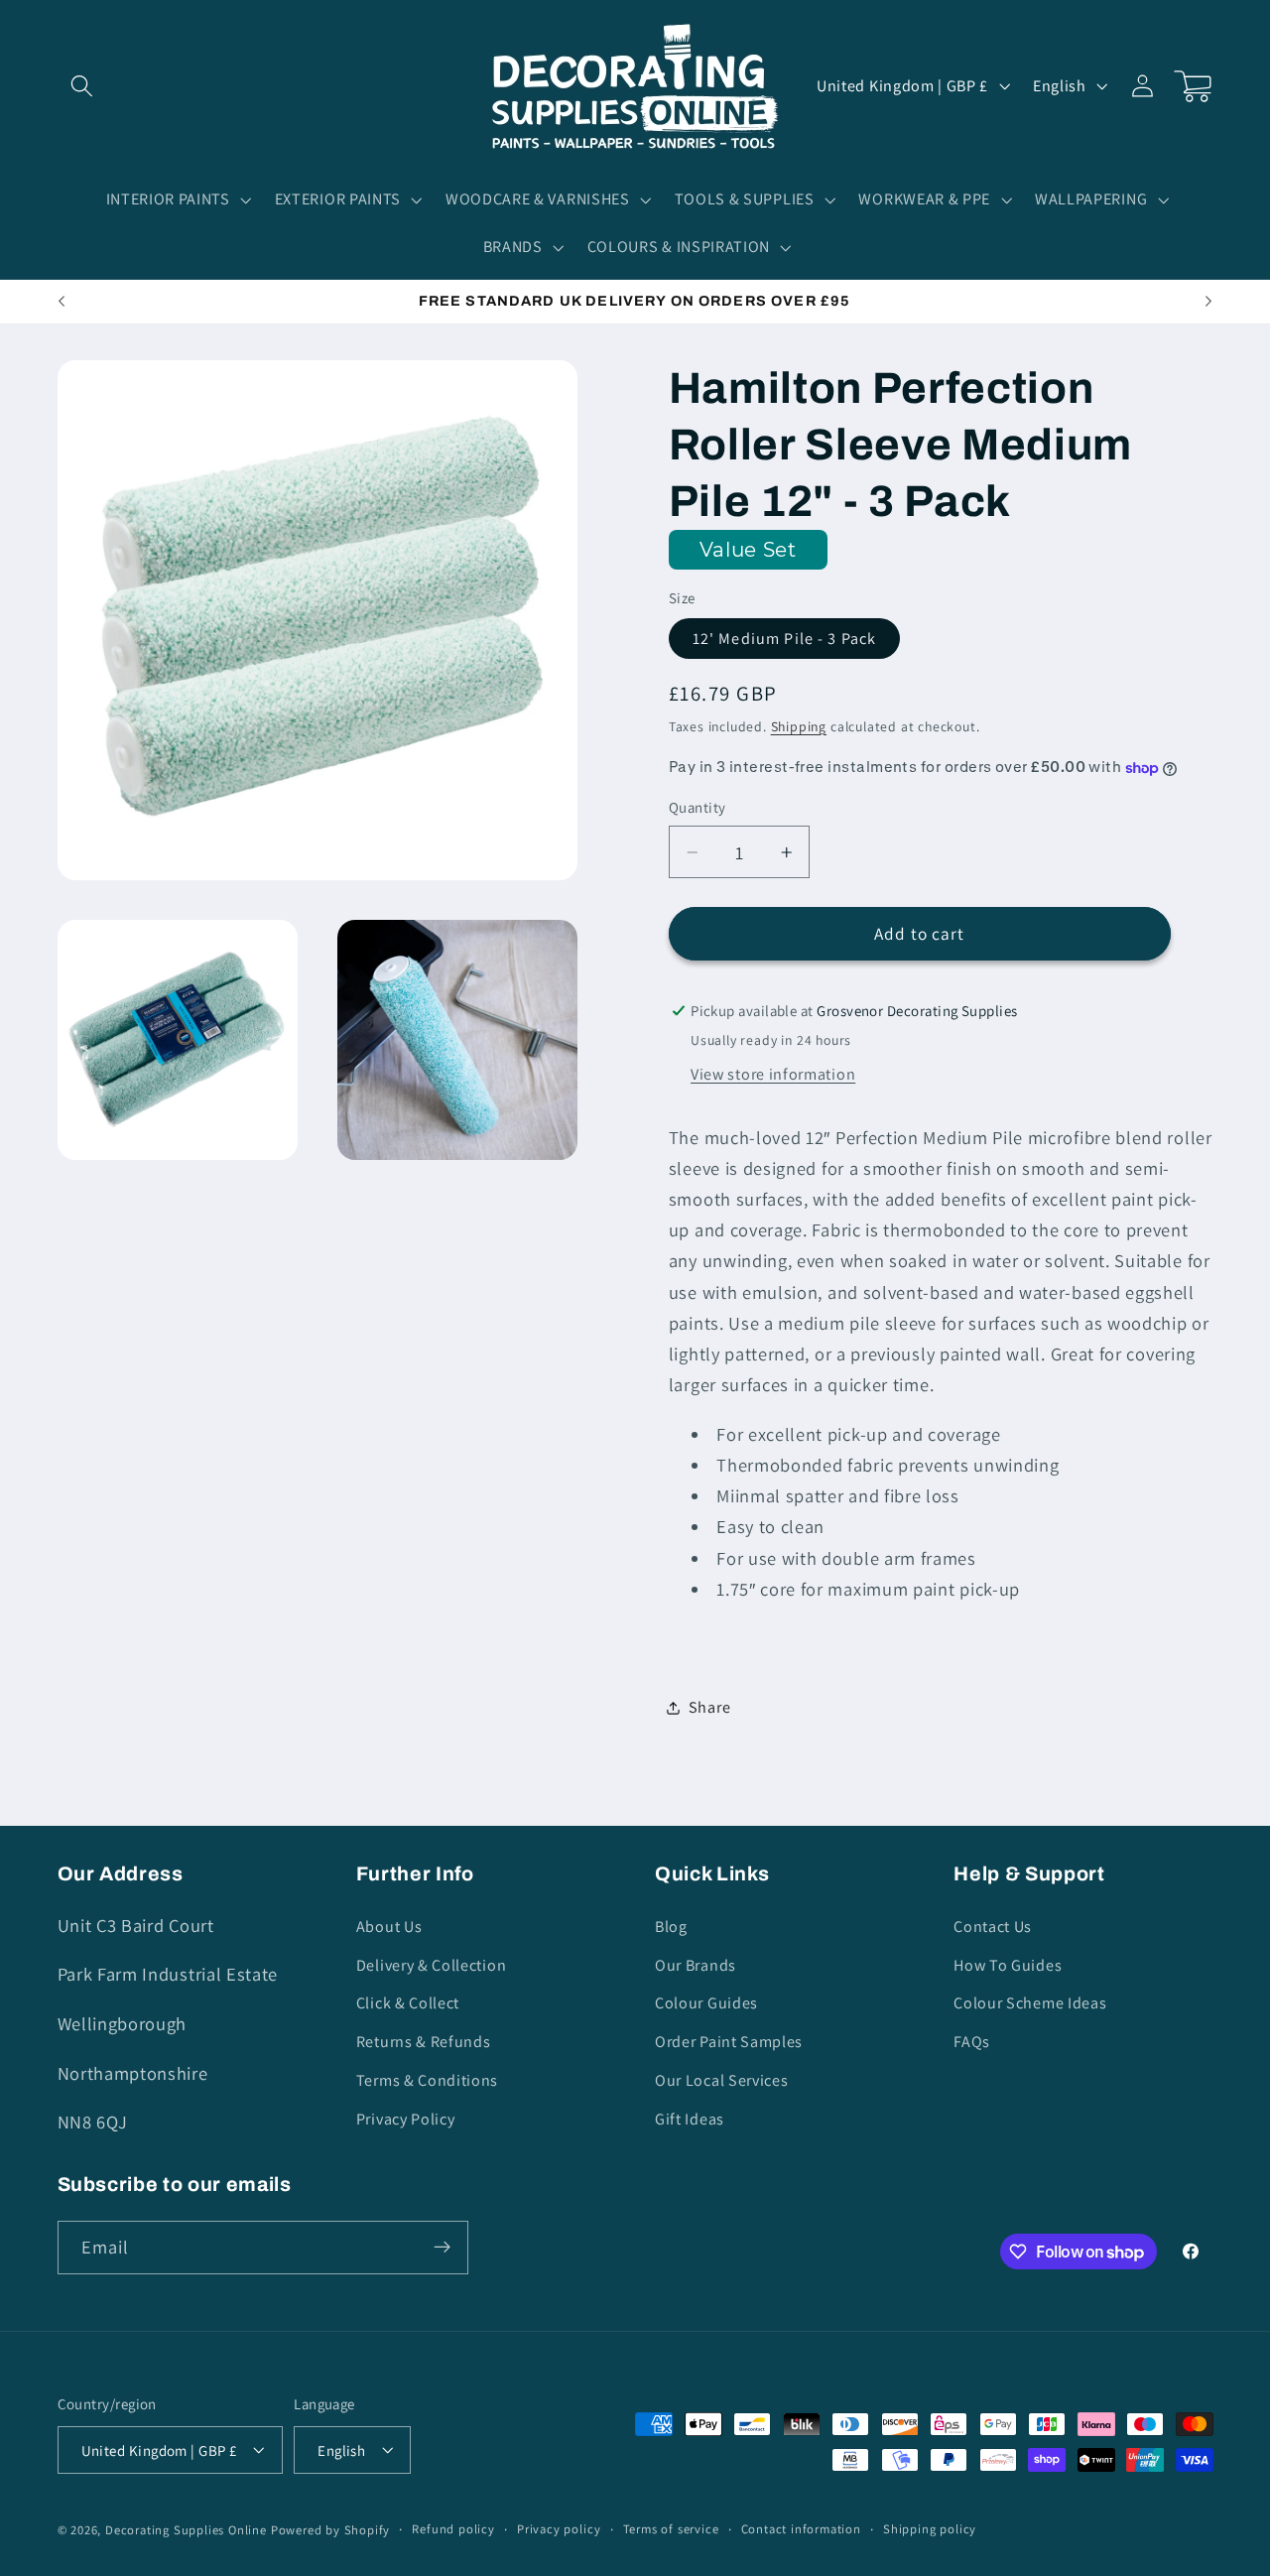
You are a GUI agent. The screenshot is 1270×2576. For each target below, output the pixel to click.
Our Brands (696, 1964)
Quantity (698, 807)
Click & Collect (408, 2003)
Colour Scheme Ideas (1030, 2003)
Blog (671, 1926)
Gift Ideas (690, 2118)
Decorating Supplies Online (186, 2530)
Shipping (799, 726)
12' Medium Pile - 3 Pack (785, 639)
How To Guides (1008, 1964)
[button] (83, 86)
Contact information (801, 2529)
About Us (389, 1926)
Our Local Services (721, 2079)
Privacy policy (559, 2529)
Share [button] (709, 1707)
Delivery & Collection (432, 1964)
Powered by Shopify (331, 2530)
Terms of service (671, 2529)
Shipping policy (930, 2529)
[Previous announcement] (62, 302)
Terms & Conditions (427, 2079)
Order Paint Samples (729, 2042)
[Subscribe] (442, 2248)
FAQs (972, 2042)
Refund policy (453, 2529)
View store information (773, 1074)
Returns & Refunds (424, 2042)
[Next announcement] (1208, 302)
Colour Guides (706, 2003)
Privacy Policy (406, 2118)
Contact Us (993, 1926)
